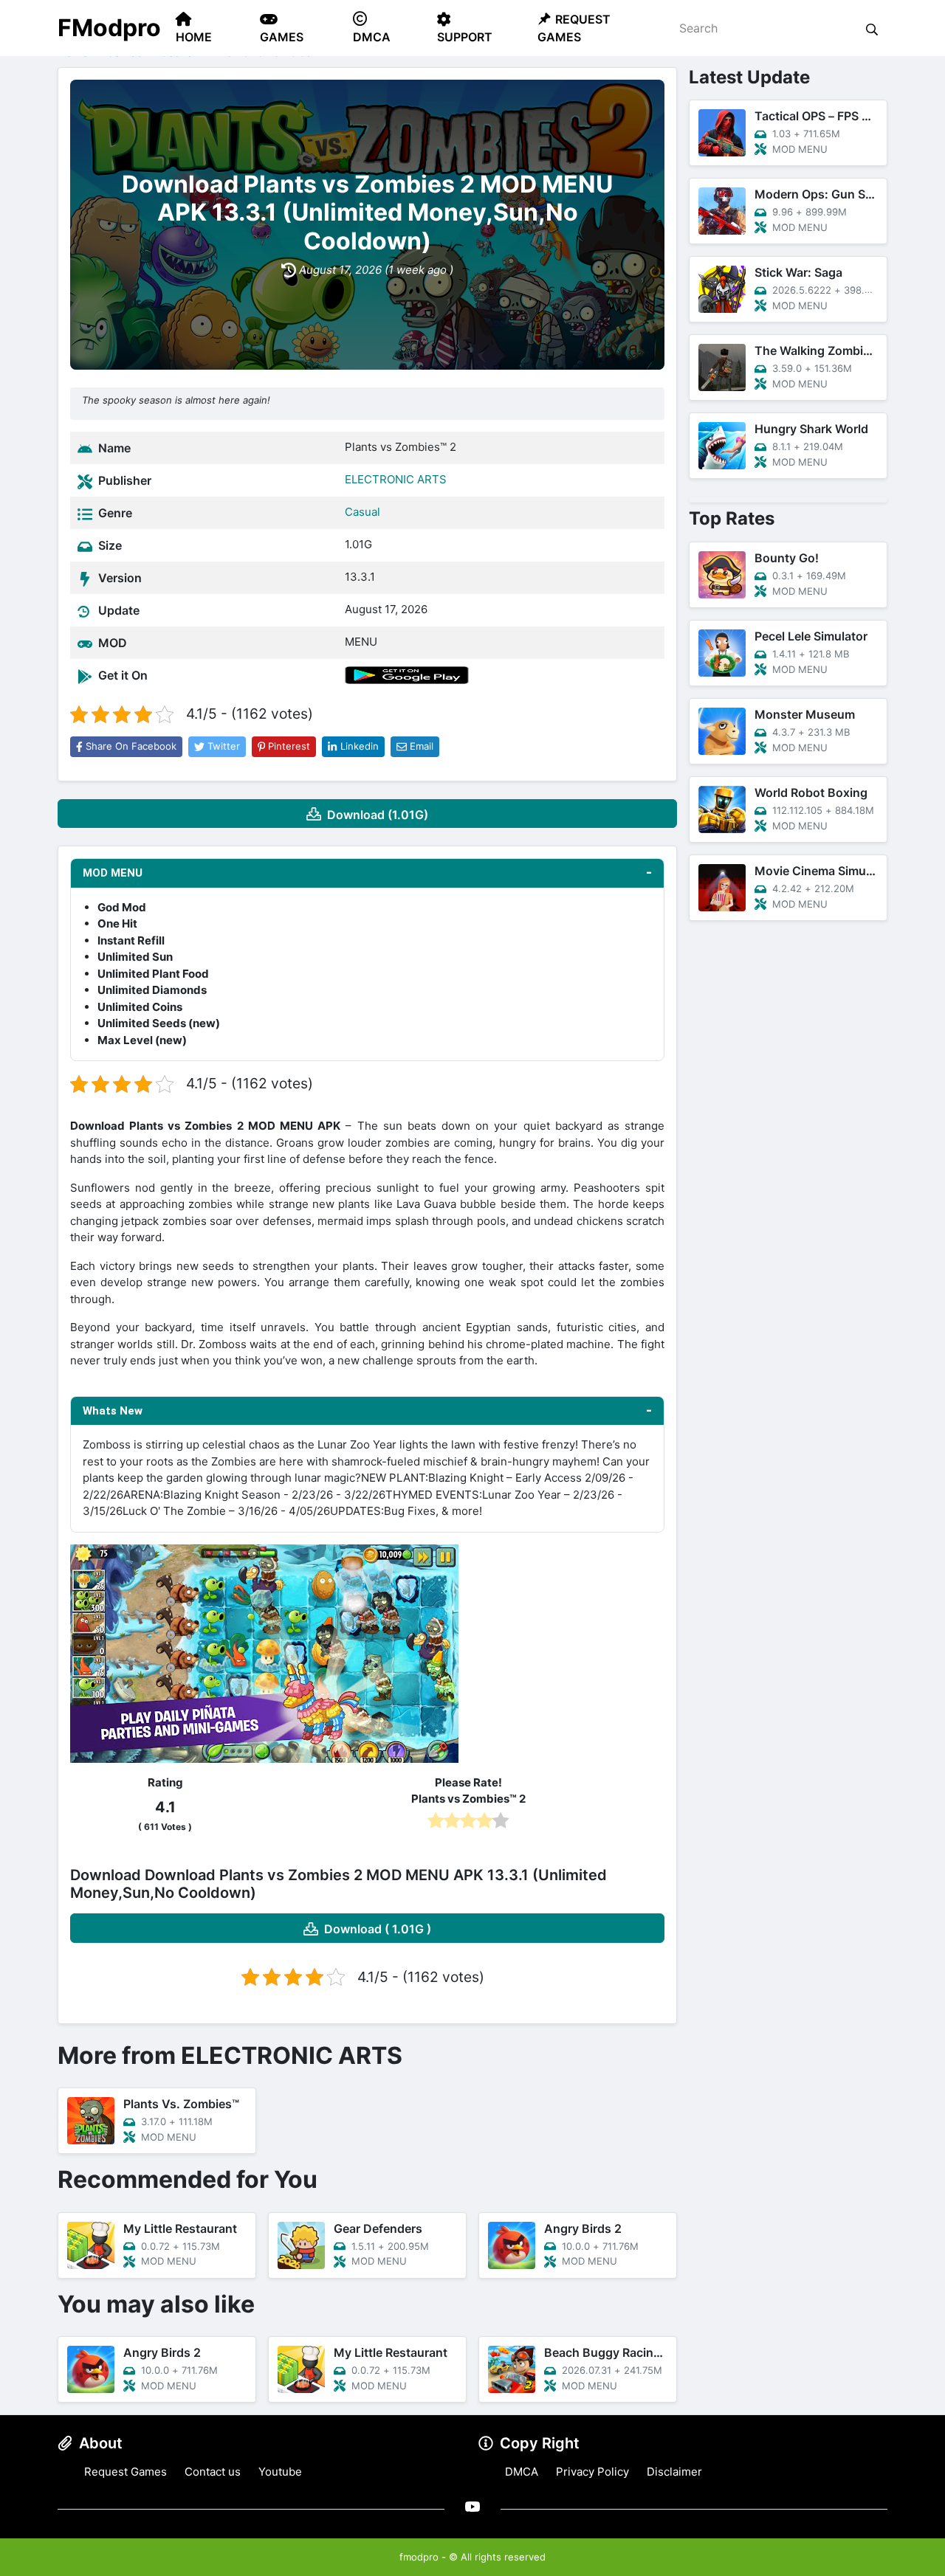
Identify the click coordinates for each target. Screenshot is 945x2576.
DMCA (522, 2472)
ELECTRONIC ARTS (396, 479)
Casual (362, 512)
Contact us (213, 2472)
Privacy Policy (592, 2472)
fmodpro (419, 2557)
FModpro (109, 28)
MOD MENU (113, 873)
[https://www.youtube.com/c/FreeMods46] (472, 2506)
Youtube (280, 2472)
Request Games (126, 2472)
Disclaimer (674, 2472)
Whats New (113, 1411)
